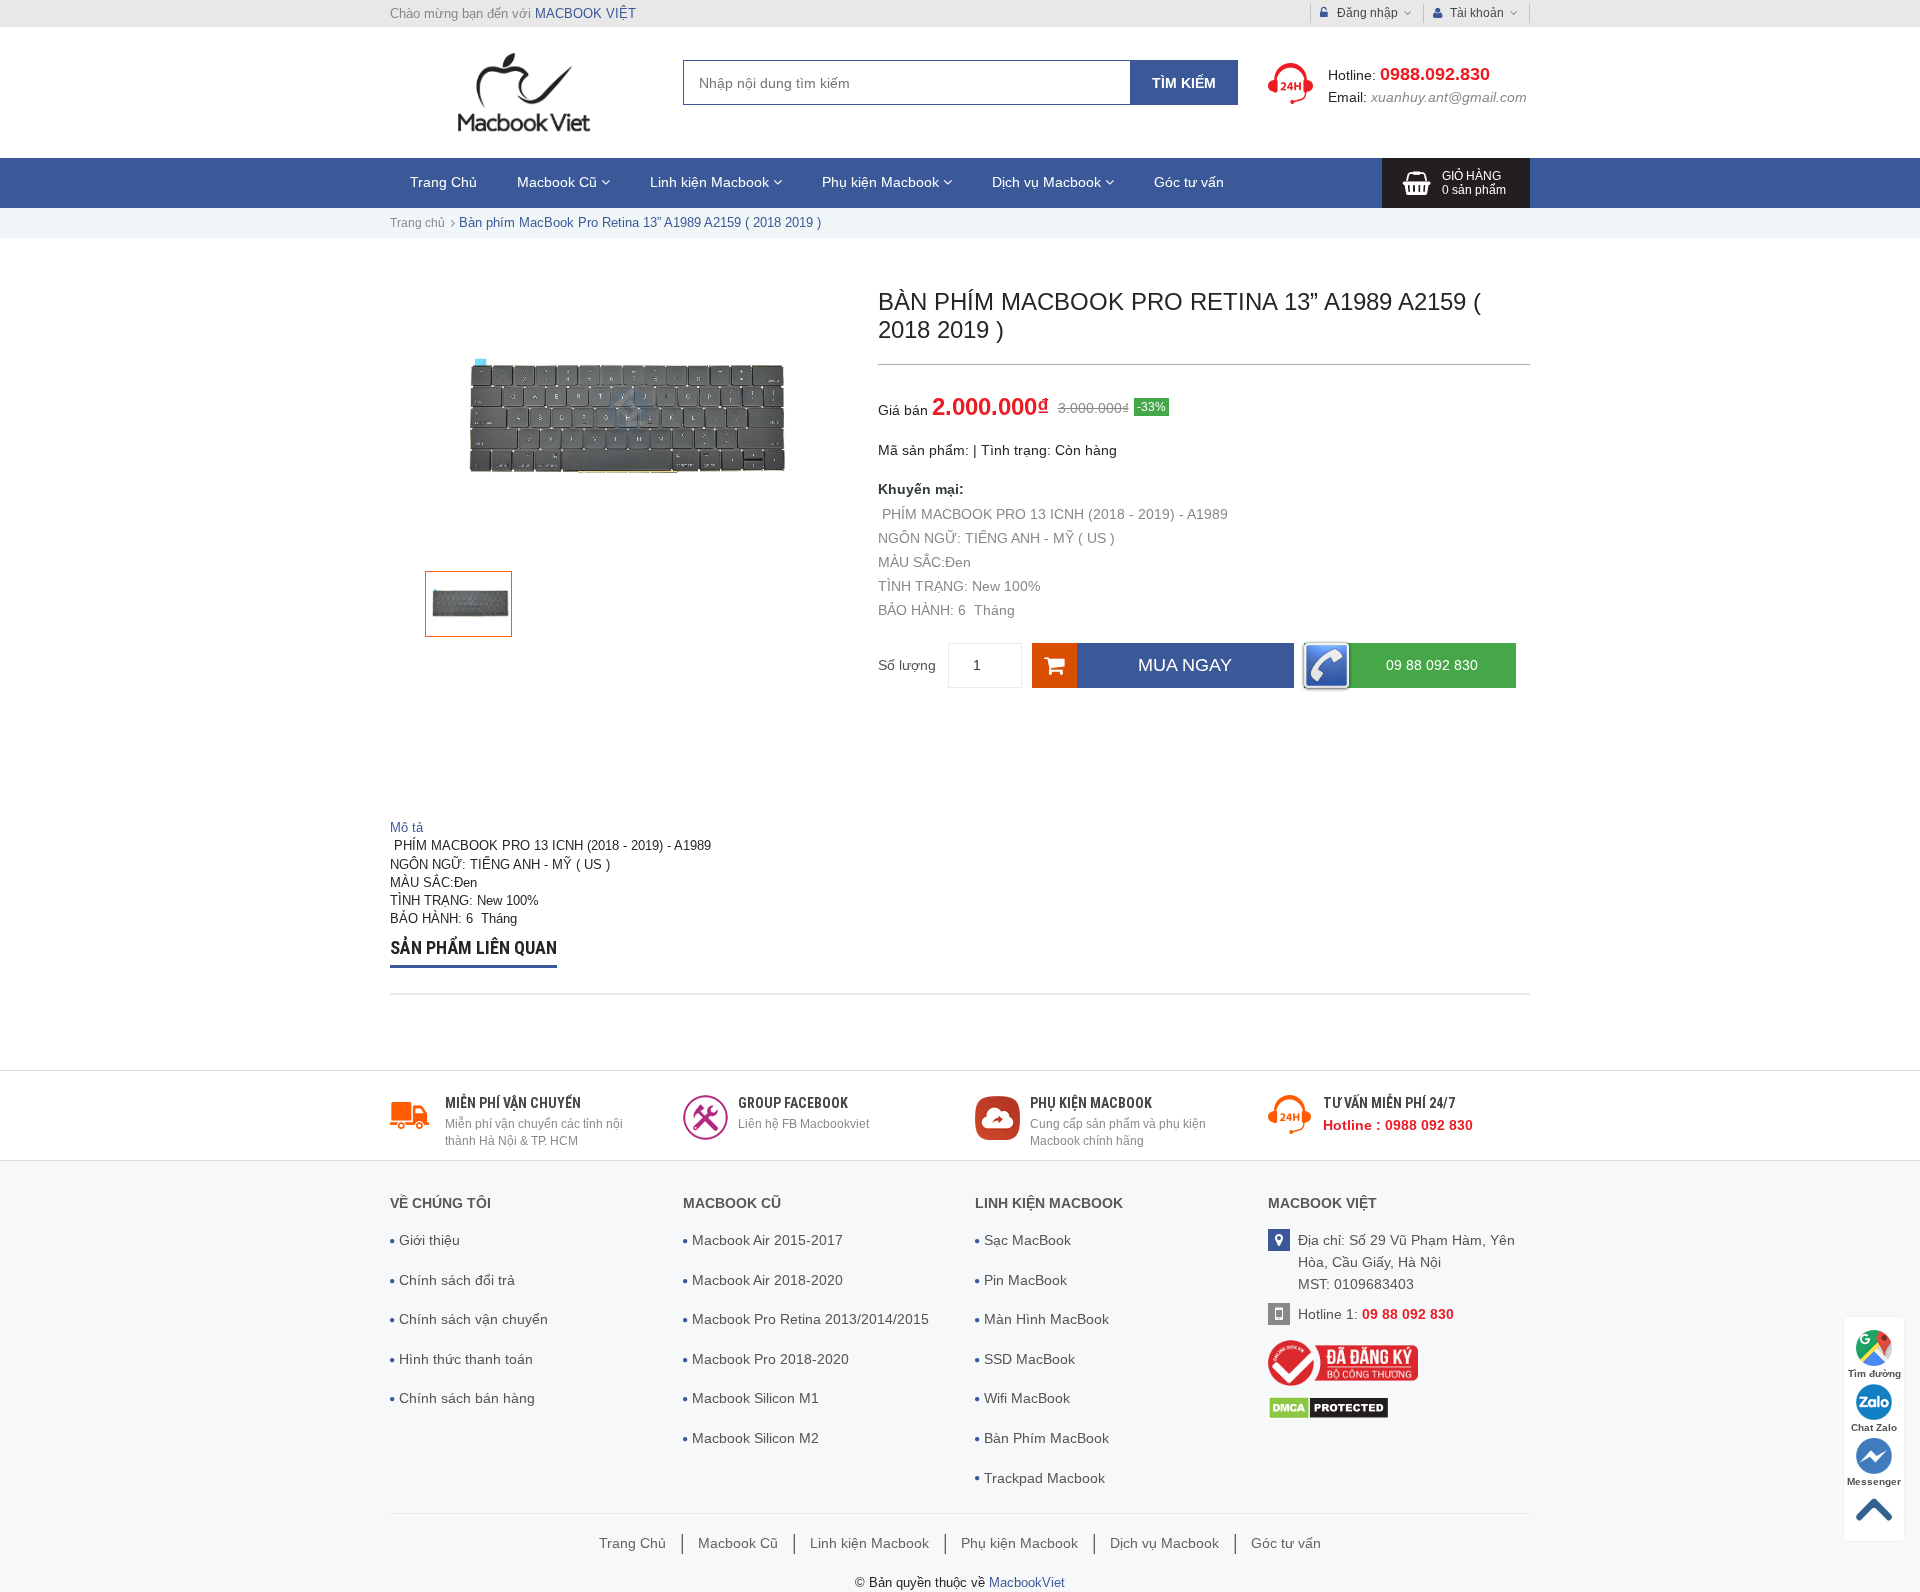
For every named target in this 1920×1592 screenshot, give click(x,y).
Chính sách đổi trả (457, 1280)
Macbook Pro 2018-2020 (770, 1359)
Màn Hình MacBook (1046, 1319)
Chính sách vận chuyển (473, 1319)
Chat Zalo (1874, 1427)
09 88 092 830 (1432, 665)
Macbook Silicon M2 (755, 1438)
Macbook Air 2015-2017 (767, 1240)
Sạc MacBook (1027, 1240)
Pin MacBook (1025, 1280)
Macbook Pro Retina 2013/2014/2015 (810, 1319)
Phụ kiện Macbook (882, 182)
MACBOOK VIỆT (585, 13)
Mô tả (406, 827)
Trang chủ (417, 223)
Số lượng (907, 665)
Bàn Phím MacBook (1046, 1438)
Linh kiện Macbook (711, 182)
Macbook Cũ (559, 182)
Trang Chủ (443, 182)
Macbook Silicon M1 (755, 1398)
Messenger (1874, 1481)
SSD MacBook (1029, 1359)
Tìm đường (1874, 1373)
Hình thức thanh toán (466, 1359)
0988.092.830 (1435, 74)
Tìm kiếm (1184, 83)
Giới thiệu (429, 1240)
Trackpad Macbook (1044, 1478)
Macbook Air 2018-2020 (767, 1280)
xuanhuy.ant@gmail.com (1449, 97)
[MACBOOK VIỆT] (521, 91)
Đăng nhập (1367, 13)
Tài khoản (1477, 13)
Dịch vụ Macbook (1048, 182)
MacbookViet (1027, 1582)
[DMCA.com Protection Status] (1328, 1407)
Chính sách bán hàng (467, 1398)
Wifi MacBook (1027, 1398)
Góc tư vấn (1189, 182)
